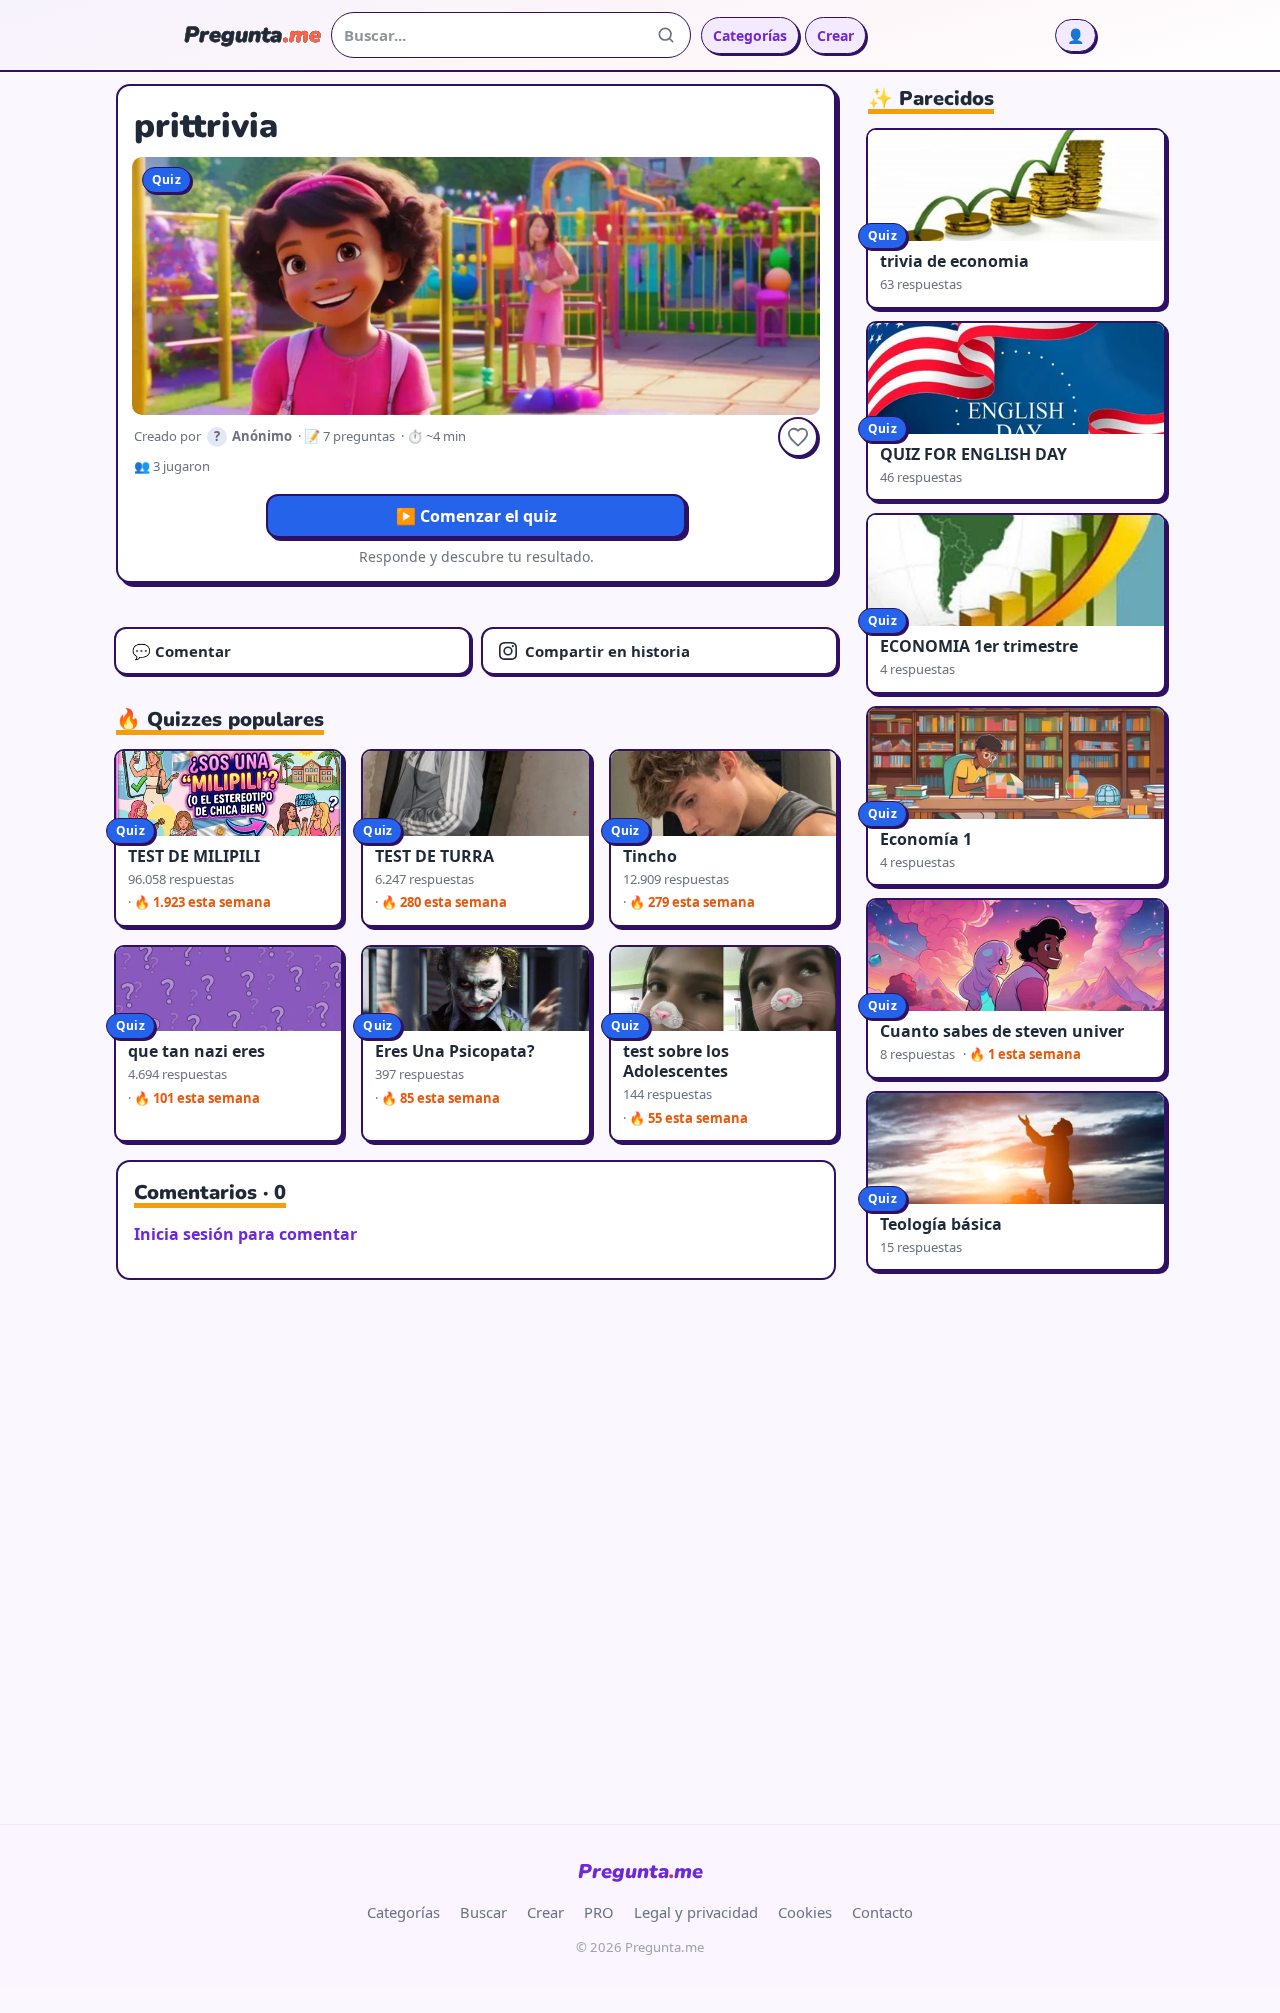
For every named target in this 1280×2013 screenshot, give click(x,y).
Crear (835, 35)
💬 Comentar (181, 651)
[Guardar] (798, 437)
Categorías (750, 35)
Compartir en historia (607, 651)
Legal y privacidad (696, 1912)
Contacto (882, 1912)
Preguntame (640, 1871)
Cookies (805, 1912)
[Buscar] (666, 35)
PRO (599, 1912)
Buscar (483, 1912)
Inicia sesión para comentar (245, 1234)
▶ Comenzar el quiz (476, 516)
